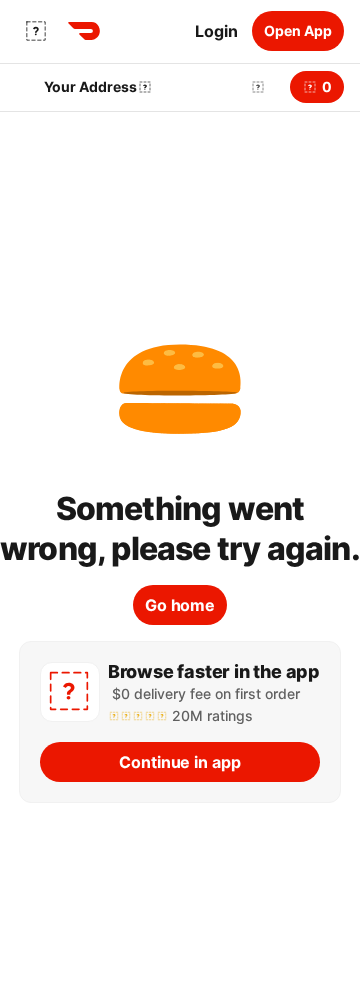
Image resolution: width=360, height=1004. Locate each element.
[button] (254, 87)
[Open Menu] (36, 31)
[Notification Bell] (258, 87)
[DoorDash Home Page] (84, 31)
